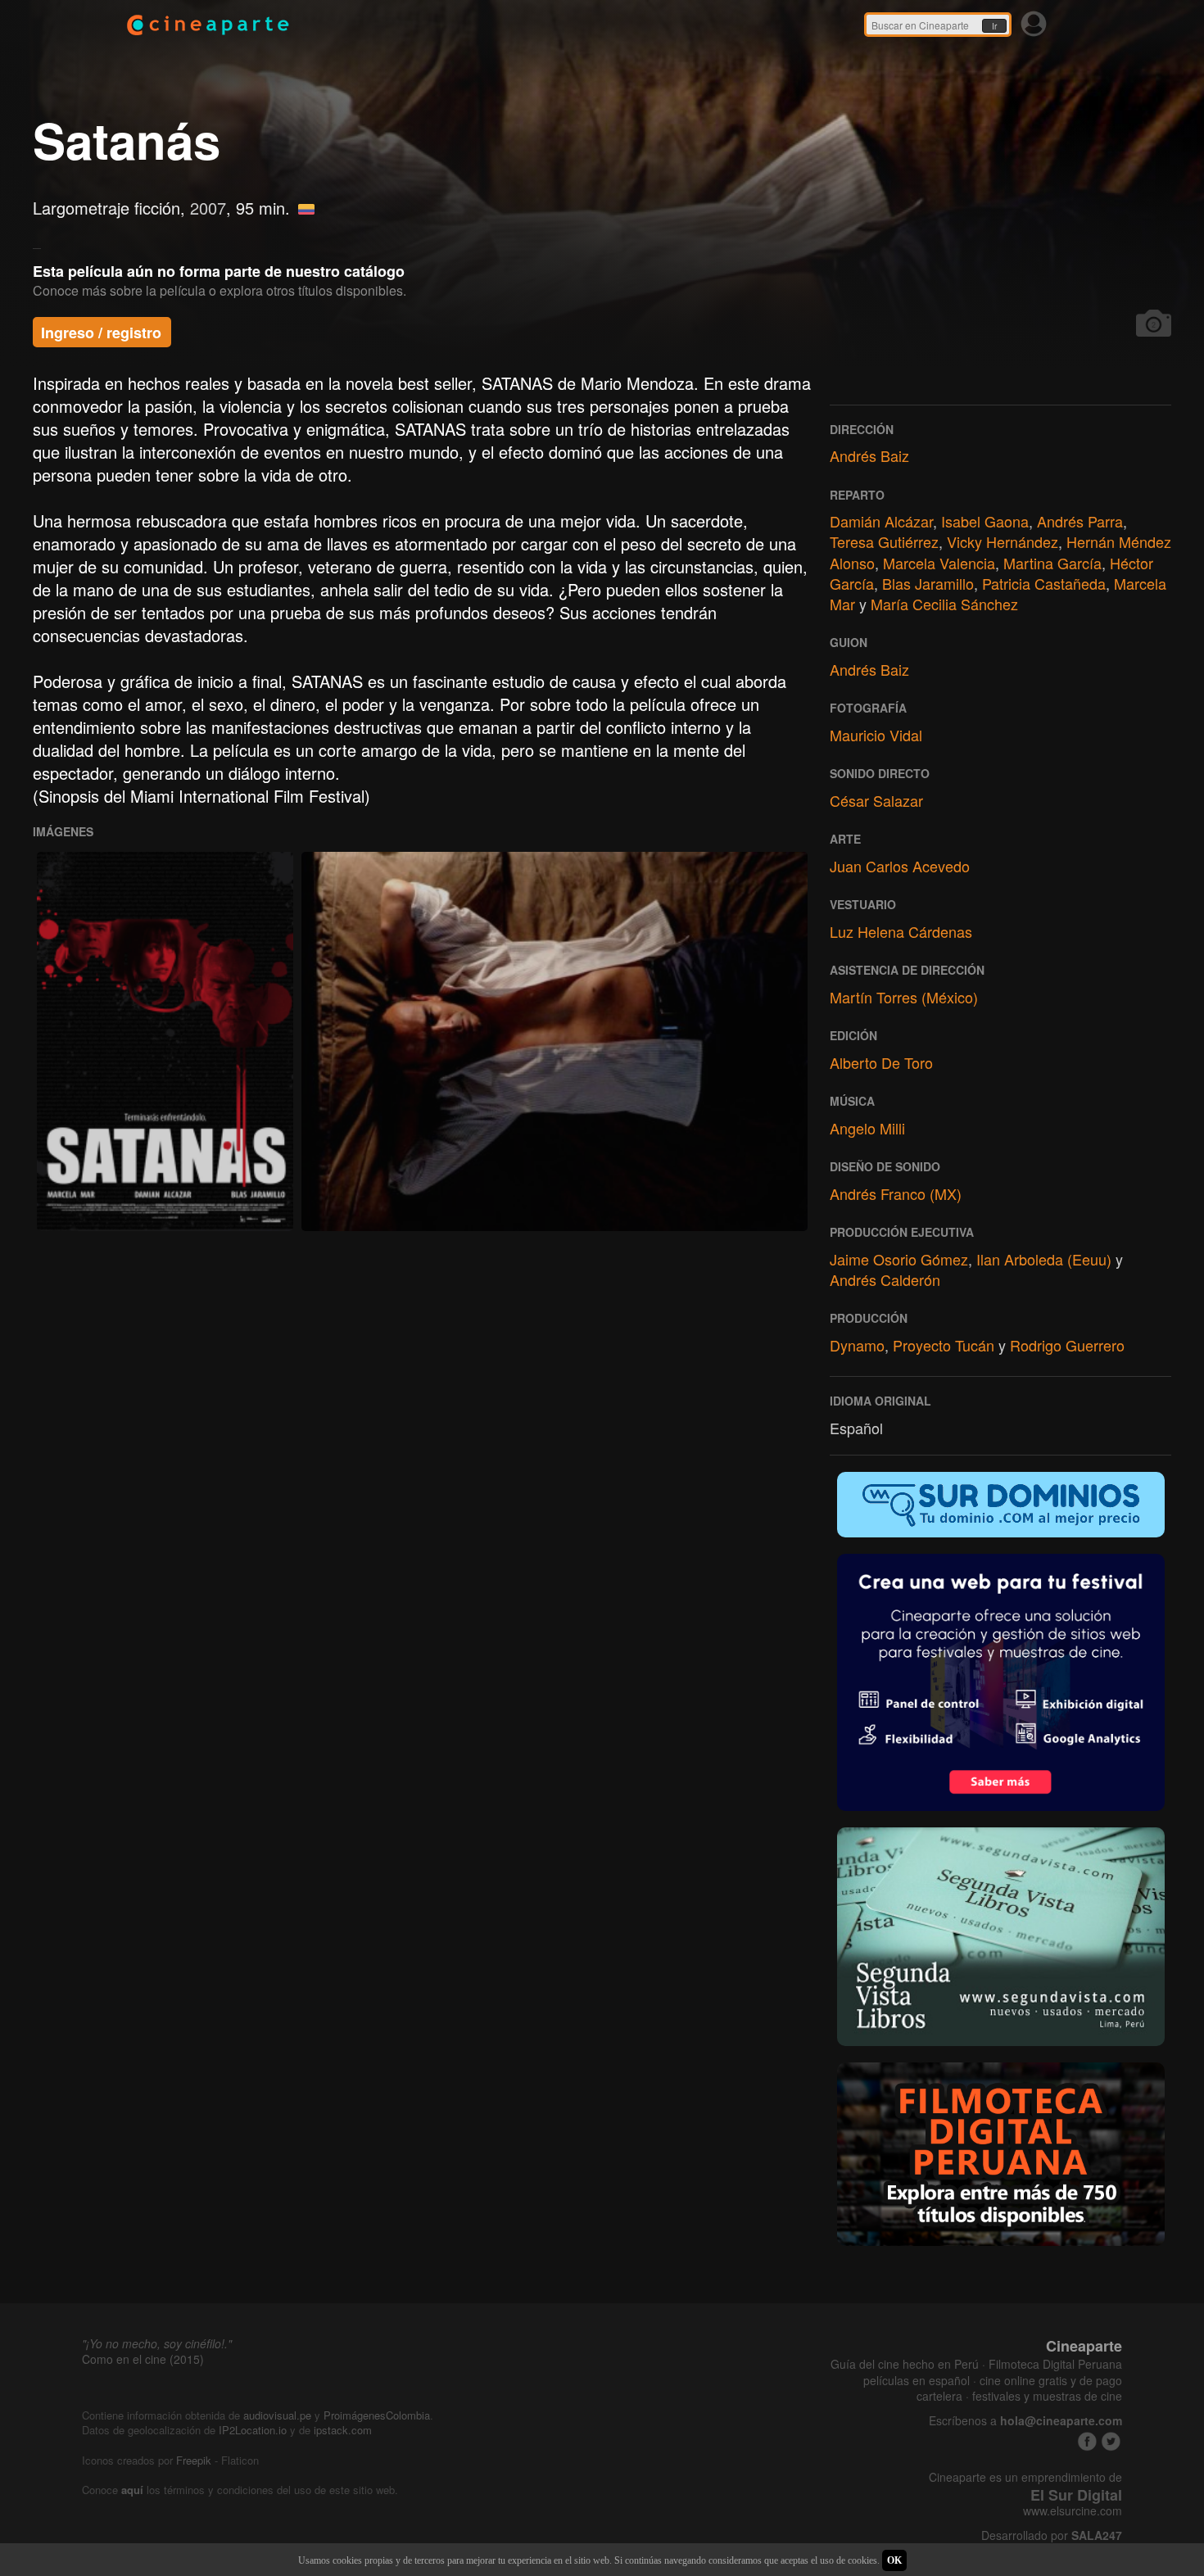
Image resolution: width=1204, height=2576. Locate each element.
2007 (208, 208)
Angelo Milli (867, 1128)
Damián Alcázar (881, 521)
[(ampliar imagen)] (165, 1041)
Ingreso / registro (101, 333)
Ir (994, 26)
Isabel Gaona (985, 521)
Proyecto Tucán (944, 1345)
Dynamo (857, 1345)
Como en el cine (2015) (143, 2359)
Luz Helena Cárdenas (901, 931)
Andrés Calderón (885, 1279)
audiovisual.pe (277, 2415)
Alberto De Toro (881, 1062)
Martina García (1052, 563)
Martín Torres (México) (904, 997)
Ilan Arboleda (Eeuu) (1044, 1259)
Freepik (194, 2460)
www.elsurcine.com (1073, 2511)
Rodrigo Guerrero (1067, 1345)
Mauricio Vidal (876, 735)
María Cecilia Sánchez (944, 604)
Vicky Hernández (1003, 541)
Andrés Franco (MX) (896, 1193)
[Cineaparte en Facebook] (1087, 2441)
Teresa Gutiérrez (884, 541)
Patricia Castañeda (1044, 583)
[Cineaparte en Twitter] (1111, 2441)
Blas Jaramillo (928, 583)
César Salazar (876, 800)
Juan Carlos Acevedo (900, 866)
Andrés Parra (1080, 521)
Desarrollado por (1052, 2535)
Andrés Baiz (869, 455)
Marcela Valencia (939, 563)
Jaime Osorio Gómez (899, 1259)
